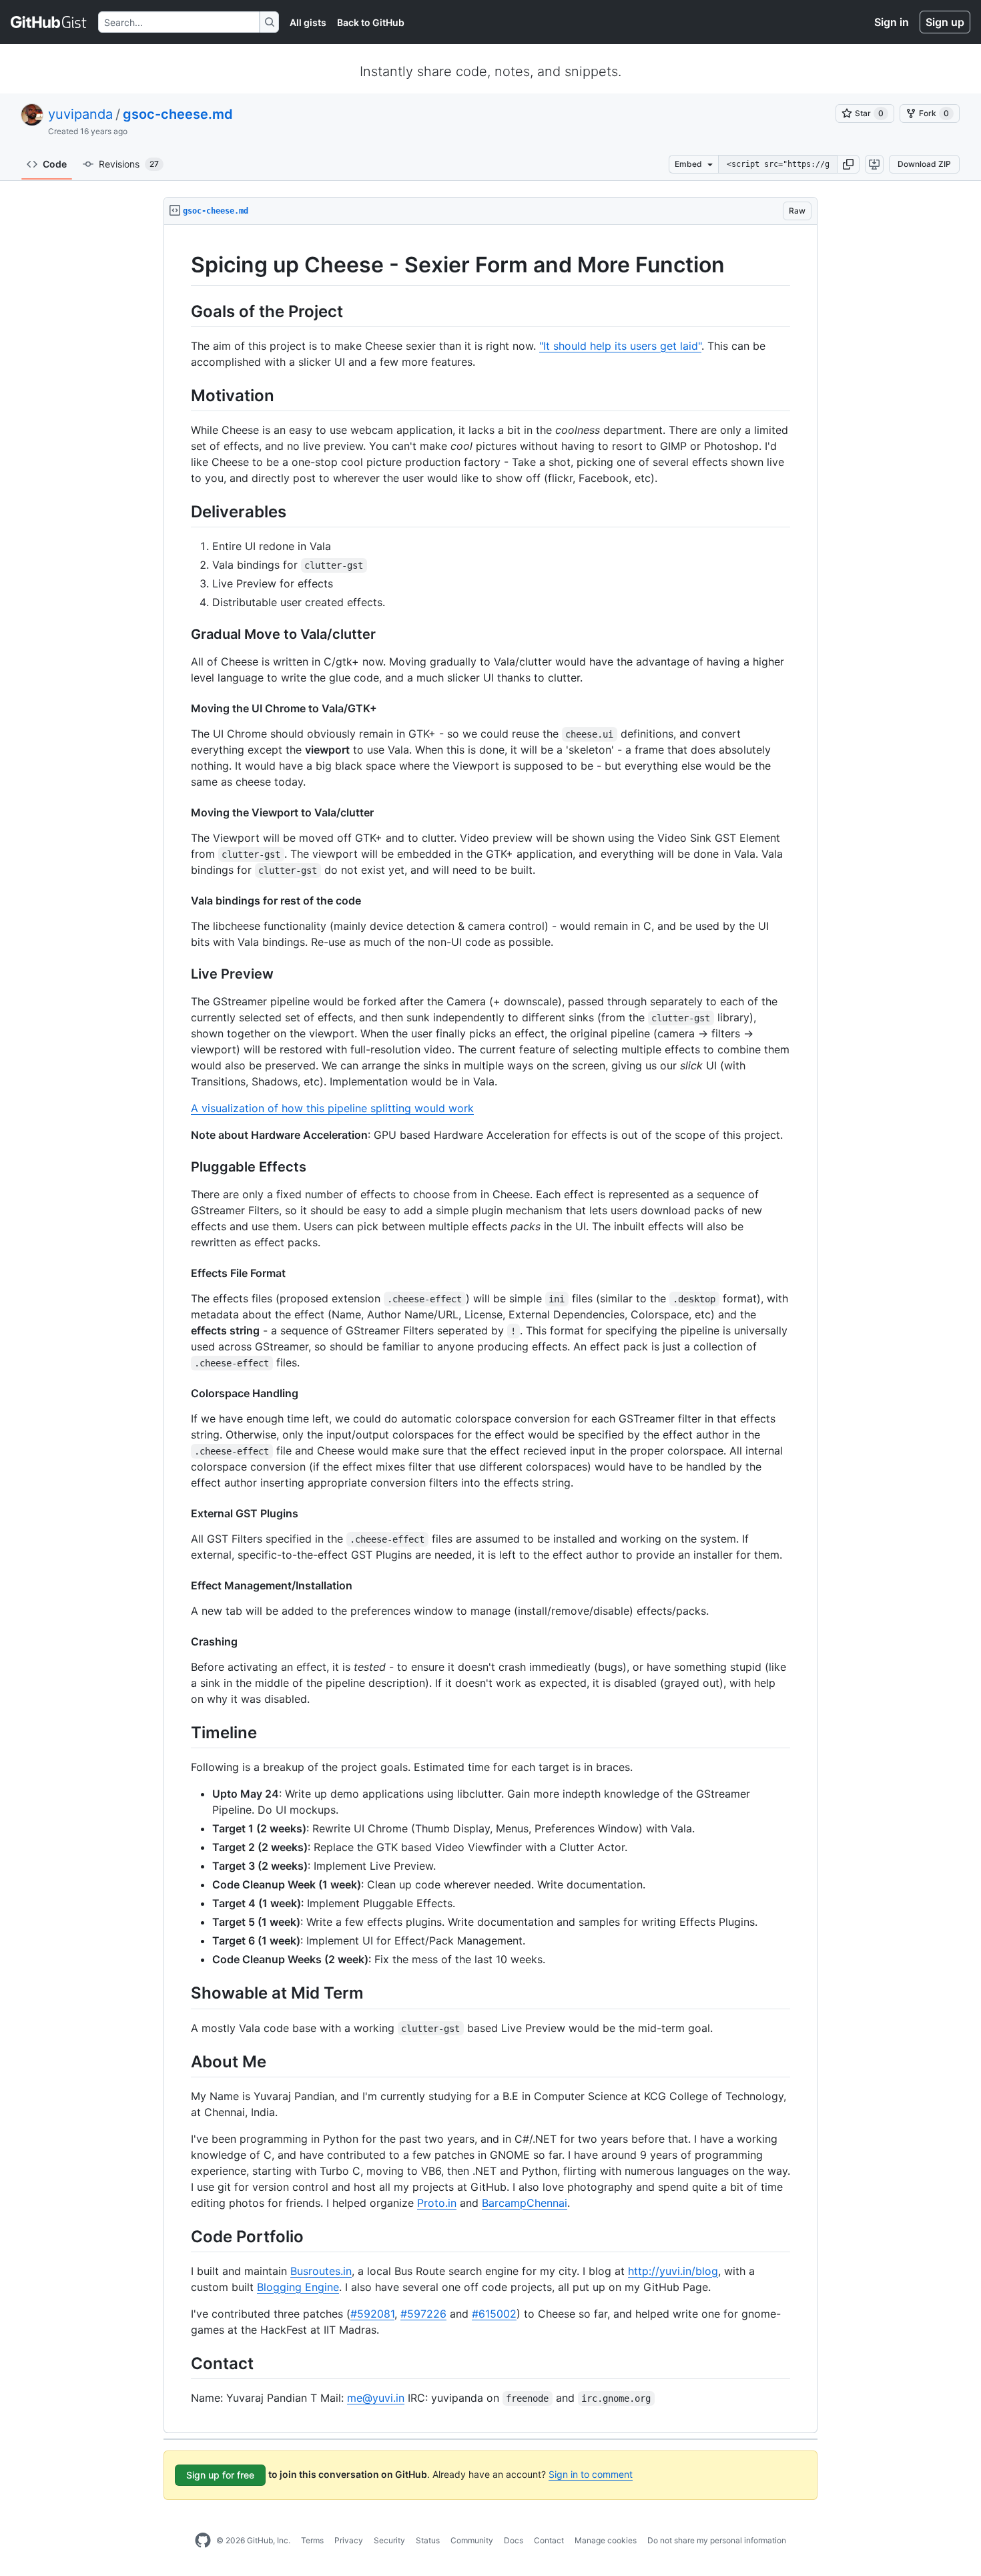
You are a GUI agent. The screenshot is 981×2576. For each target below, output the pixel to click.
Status (428, 2540)
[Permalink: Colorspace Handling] (182, 1393)
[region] (490, 1329)
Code (55, 164)
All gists (308, 22)
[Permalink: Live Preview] (182, 975)
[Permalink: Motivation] (182, 395)
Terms (312, 2540)
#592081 (372, 2314)
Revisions (129, 164)
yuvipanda (80, 114)
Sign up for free (220, 2475)
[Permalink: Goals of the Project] (182, 311)
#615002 (494, 2314)
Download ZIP (924, 164)
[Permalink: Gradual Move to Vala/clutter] (182, 635)
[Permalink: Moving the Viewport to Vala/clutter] (182, 812)
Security (389, 2540)
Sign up (945, 22)
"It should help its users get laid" (620, 346)
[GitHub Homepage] (203, 2541)
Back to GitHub (371, 22)
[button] (848, 164)
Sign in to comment (591, 2474)
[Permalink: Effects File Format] (182, 1273)
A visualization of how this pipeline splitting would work (332, 1108)
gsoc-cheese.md (178, 114)
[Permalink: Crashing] (182, 1641)
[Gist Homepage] (49, 22)
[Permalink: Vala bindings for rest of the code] (182, 900)
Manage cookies (606, 2540)
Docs (514, 2540)
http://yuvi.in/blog (673, 2271)
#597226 (423, 2314)
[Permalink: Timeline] (182, 1732)
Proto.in (437, 2203)
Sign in (892, 22)
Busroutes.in (321, 2271)
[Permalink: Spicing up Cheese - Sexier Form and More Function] (182, 265)
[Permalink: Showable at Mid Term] (182, 1993)
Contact (549, 2540)
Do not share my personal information (717, 2540)
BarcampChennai (525, 2203)
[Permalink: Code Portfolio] (182, 2236)
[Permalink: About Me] (182, 2061)
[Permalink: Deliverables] (182, 511)
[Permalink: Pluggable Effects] (182, 1168)
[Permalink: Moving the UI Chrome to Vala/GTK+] (182, 708)
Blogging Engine (298, 2287)
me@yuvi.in (376, 2398)
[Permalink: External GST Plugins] (182, 1513)
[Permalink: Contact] (182, 2363)
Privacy (349, 2540)
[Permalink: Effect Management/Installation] (182, 1585)
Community (472, 2540)
